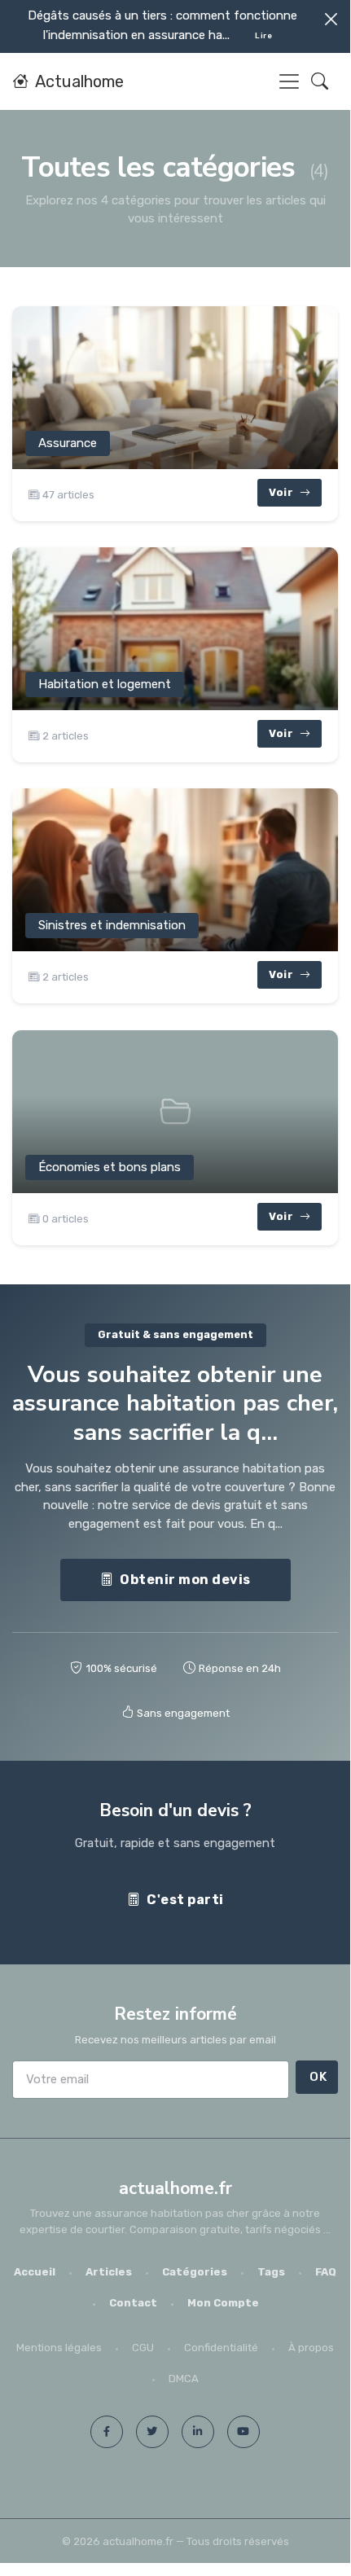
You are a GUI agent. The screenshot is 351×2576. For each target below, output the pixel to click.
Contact (133, 2303)
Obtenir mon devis (185, 1580)
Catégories (195, 2272)
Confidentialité (221, 2348)
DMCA (184, 2379)
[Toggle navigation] (289, 81)
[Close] (331, 19)
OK (318, 2077)
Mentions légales (59, 2348)
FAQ (326, 2272)
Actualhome (79, 81)
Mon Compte (223, 2303)
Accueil (35, 2272)
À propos (311, 2348)
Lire (263, 35)
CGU (143, 2348)
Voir (283, 492)
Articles (109, 2272)
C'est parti (185, 1900)
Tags (271, 2272)
